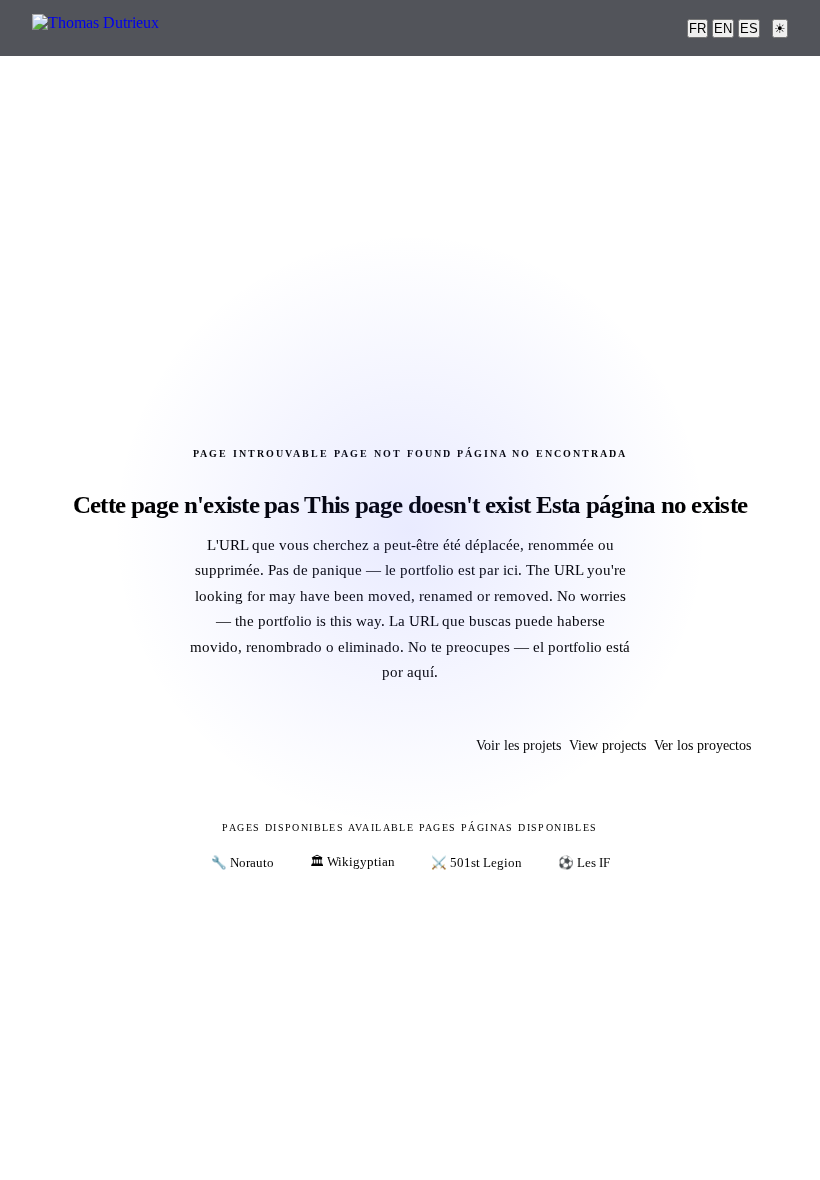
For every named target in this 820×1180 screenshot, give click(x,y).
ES (749, 28)
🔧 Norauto (242, 863)
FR (697, 28)
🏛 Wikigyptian (352, 862)
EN (723, 28)
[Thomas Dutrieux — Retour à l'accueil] (95, 28)
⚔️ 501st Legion (476, 863)
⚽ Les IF (584, 863)
